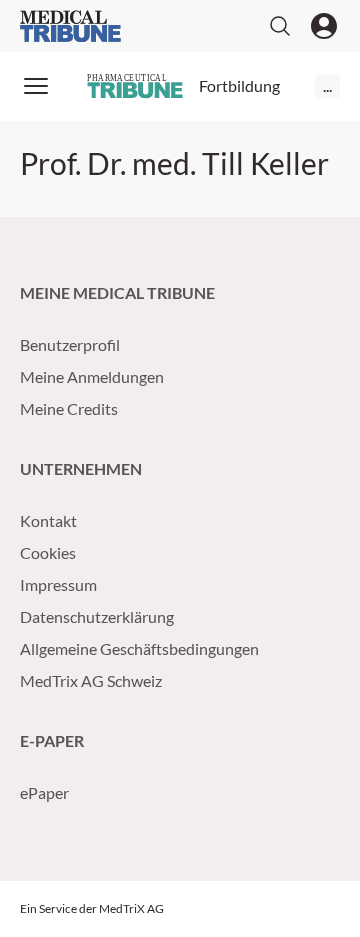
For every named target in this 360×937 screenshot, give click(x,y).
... (327, 85)
